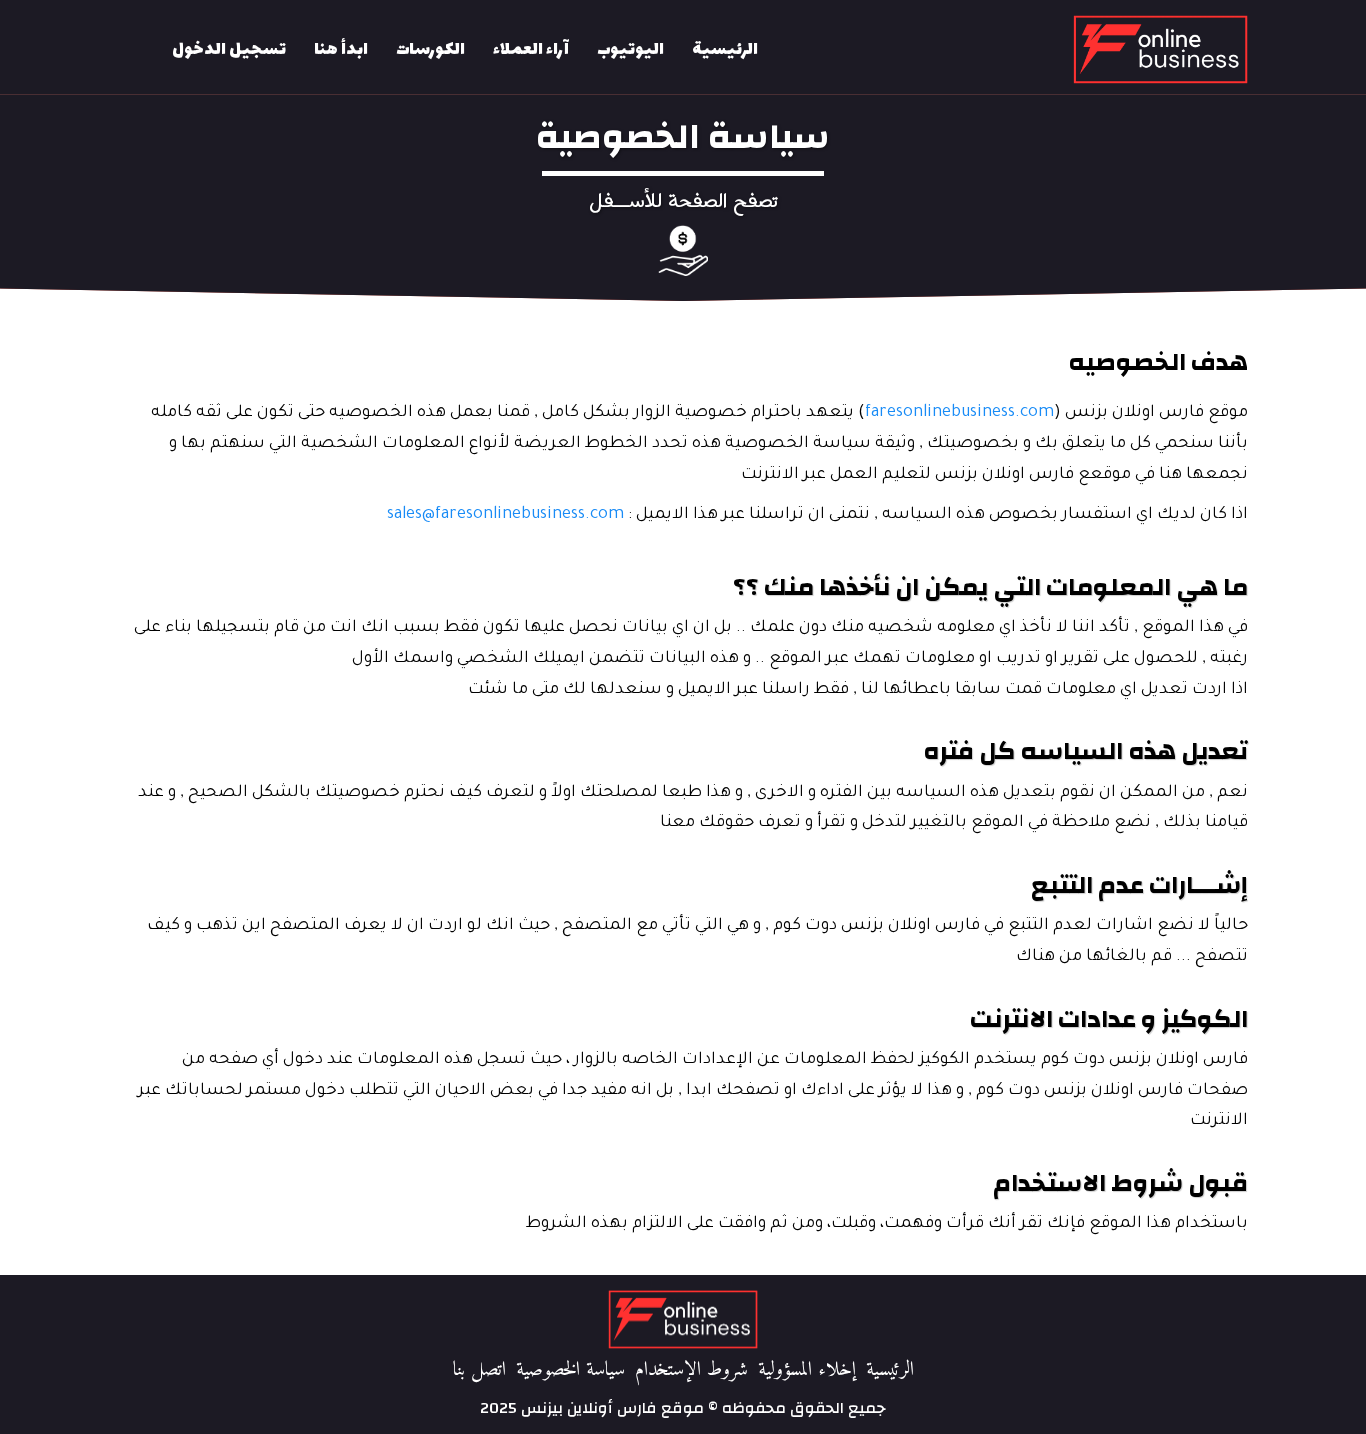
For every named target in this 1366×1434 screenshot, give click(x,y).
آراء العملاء (531, 50)
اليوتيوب (630, 50)
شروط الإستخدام (691, 1371)
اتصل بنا (479, 1371)
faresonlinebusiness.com (959, 413)
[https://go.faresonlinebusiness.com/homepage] (1049, 49)
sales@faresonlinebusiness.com (505, 515)
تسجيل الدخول (229, 50)
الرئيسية (725, 50)
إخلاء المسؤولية (807, 1371)
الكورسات (430, 50)
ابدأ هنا (341, 50)
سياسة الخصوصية (570, 1371)
